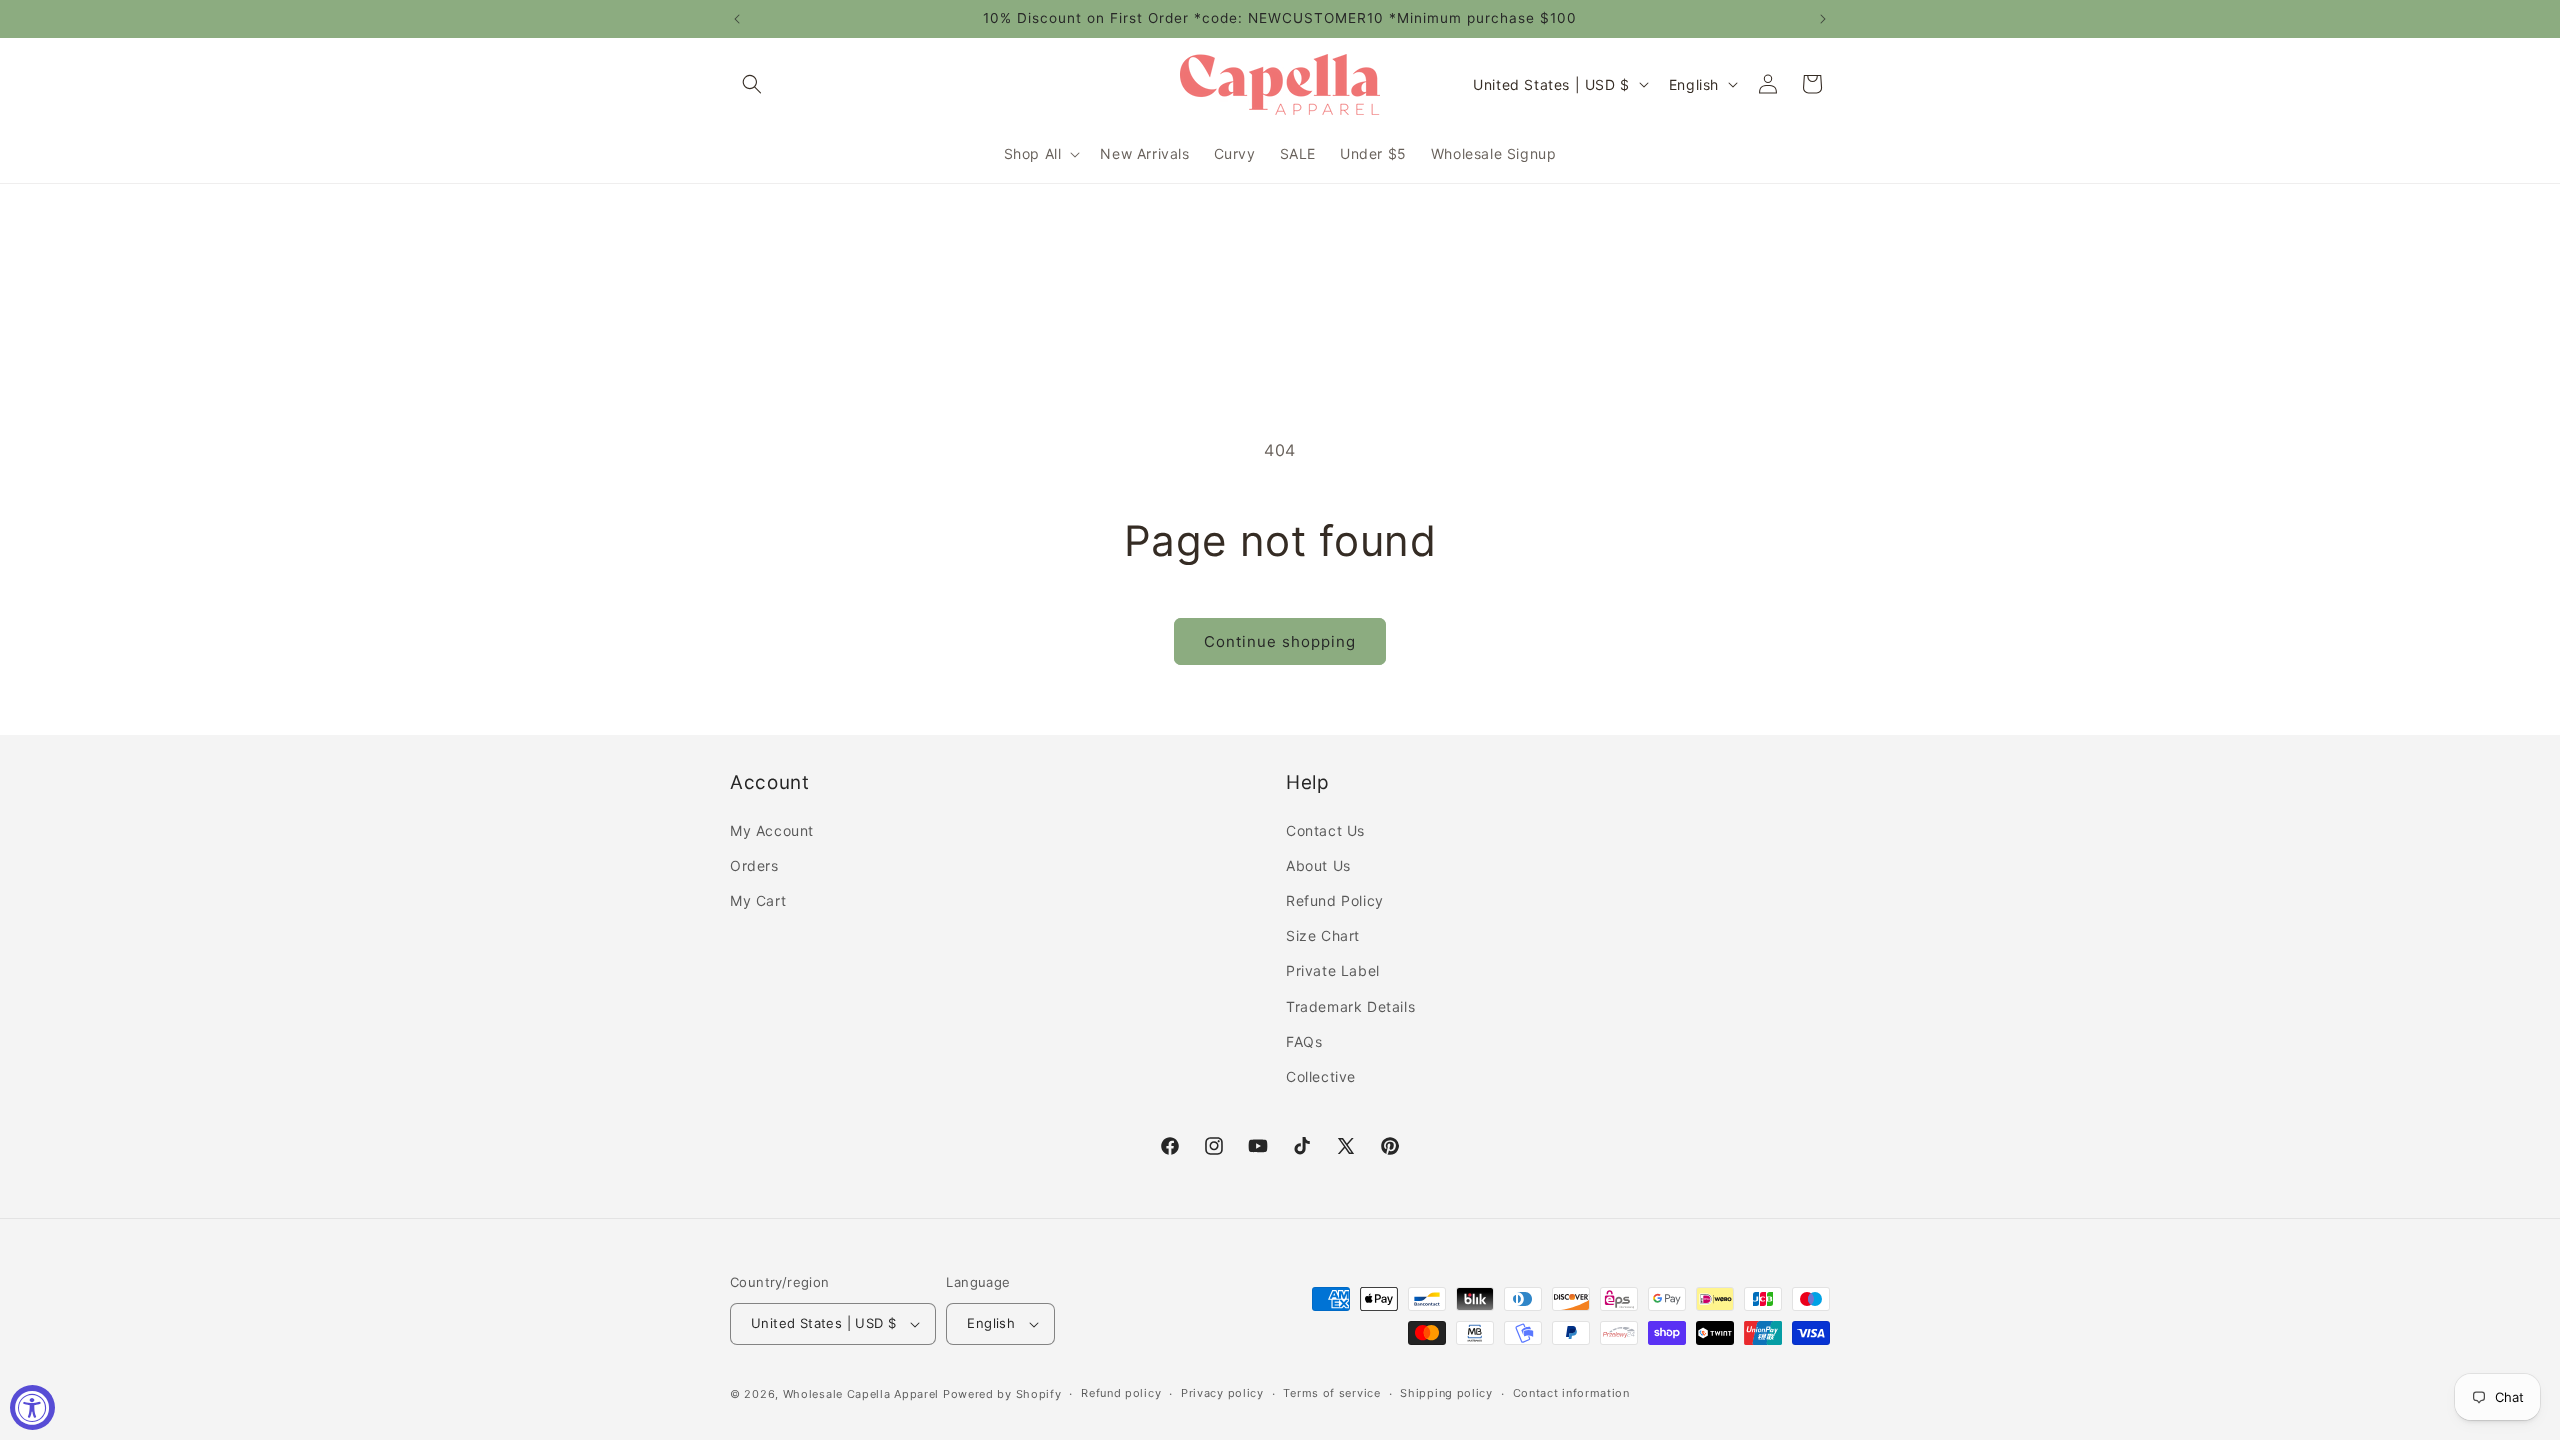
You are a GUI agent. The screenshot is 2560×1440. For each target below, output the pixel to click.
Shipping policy (1446, 1393)
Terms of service (1331, 1393)
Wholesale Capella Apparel (861, 1394)
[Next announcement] (1823, 19)
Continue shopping (1280, 641)
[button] (752, 84)
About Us (1318, 865)
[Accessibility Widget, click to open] (32, 1407)
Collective (1321, 1076)
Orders (754, 865)
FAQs (1304, 1041)
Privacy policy (1222, 1393)
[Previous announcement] (737, 19)
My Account (772, 830)
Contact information (1571, 1393)
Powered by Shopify (1002, 1394)
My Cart (758, 900)
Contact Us (1325, 830)
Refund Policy (1335, 900)
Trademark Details (1350, 1006)
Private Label (1333, 970)
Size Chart (1323, 935)
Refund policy (1121, 1393)
